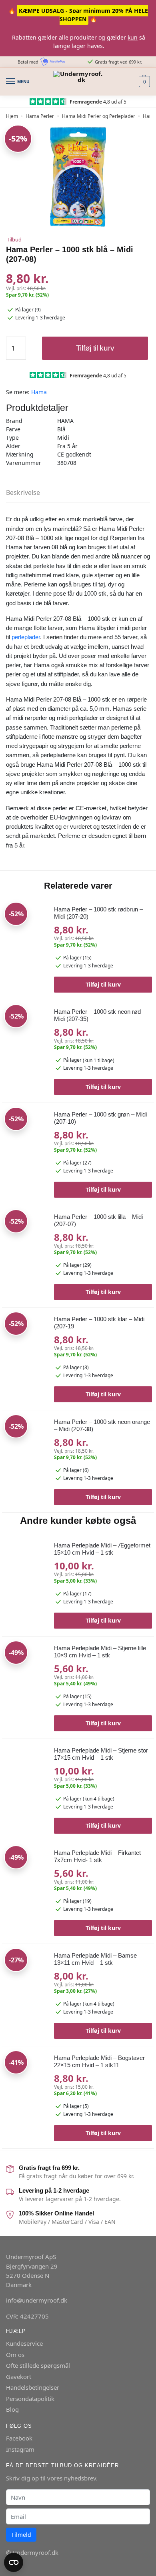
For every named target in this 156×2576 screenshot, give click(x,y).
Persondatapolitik (30, 2399)
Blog (12, 2409)
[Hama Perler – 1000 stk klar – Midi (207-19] (25, 1355)
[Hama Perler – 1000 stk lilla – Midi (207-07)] (25, 1253)
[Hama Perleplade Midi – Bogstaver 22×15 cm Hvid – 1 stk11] (25, 2074)
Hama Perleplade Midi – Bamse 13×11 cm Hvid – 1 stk (95, 1959)
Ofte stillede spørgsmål (38, 2365)
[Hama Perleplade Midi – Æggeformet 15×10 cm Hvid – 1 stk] (25, 1576)
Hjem (12, 116)
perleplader (26, 637)
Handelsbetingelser (33, 2387)
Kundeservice (24, 2343)
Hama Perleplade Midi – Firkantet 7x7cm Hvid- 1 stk (97, 1856)
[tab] (78, 493)
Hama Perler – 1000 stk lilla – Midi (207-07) (98, 1220)
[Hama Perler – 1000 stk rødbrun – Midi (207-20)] (25, 945)
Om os (15, 2355)
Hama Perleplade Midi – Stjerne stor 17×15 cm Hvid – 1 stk (101, 1754)
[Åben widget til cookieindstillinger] (14, 2562)
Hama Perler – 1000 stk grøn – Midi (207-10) (100, 1118)
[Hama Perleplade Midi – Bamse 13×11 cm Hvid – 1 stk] (25, 1983)
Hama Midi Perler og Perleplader (99, 116)
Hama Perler (40, 116)
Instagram (20, 2449)
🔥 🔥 (78, 15)
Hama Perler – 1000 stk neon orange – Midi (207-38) (102, 1425)
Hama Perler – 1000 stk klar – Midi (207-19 (99, 1323)
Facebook (19, 2438)
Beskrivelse (23, 492)
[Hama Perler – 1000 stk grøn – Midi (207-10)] (25, 1150)
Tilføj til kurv (95, 348)
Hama (39, 392)
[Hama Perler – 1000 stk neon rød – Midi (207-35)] (25, 1048)
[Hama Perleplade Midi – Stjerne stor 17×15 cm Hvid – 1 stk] (25, 1776)
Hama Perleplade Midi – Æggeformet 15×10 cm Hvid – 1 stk (102, 1549)
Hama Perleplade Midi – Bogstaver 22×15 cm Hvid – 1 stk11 (99, 2061)
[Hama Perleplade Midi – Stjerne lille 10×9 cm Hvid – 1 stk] (25, 1673)
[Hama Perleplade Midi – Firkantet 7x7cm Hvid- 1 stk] (25, 1876)
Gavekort (19, 2377)
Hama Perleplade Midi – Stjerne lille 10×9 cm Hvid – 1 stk (100, 1652)
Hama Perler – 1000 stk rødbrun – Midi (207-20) (98, 913)
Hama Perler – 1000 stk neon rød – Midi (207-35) (100, 1015)
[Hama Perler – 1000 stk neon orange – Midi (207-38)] (25, 1458)
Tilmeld (21, 2535)
